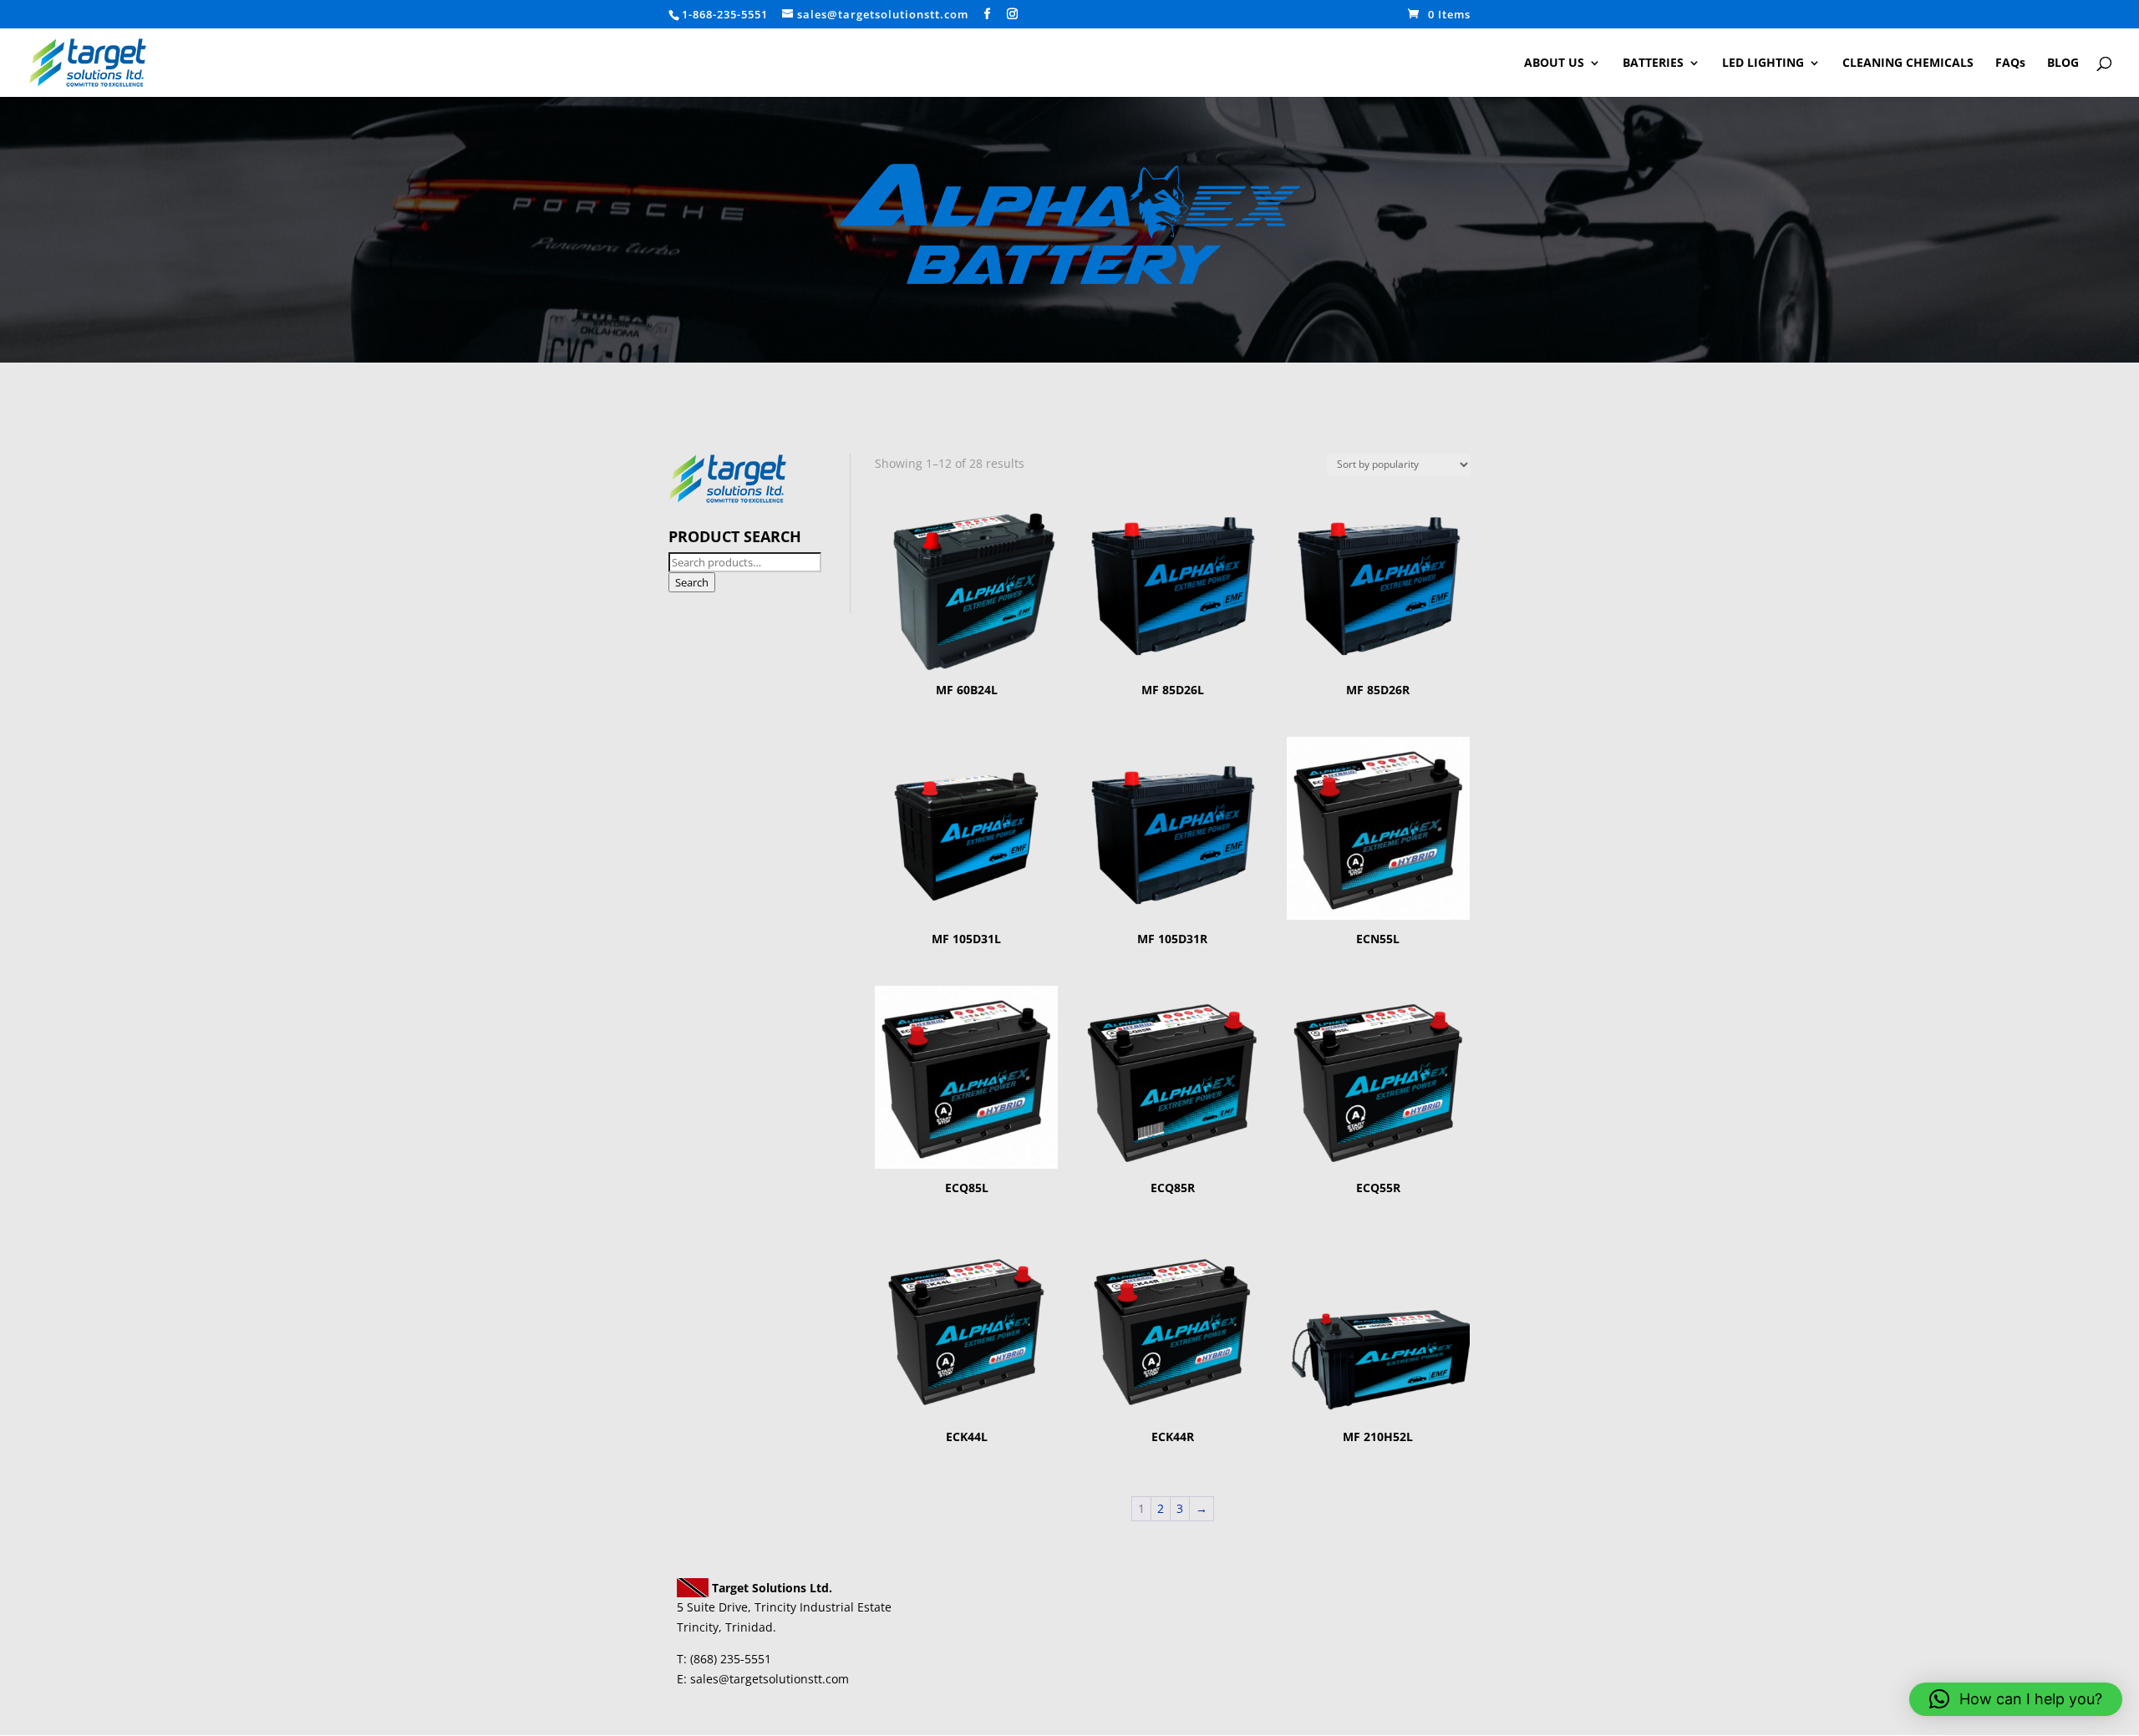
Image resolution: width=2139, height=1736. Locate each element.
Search (692, 582)
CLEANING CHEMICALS (1908, 63)
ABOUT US (1554, 63)
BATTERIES (1653, 63)
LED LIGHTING (1763, 63)
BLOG (2063, 63)
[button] (2016, 1699)
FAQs (2010, 63)
